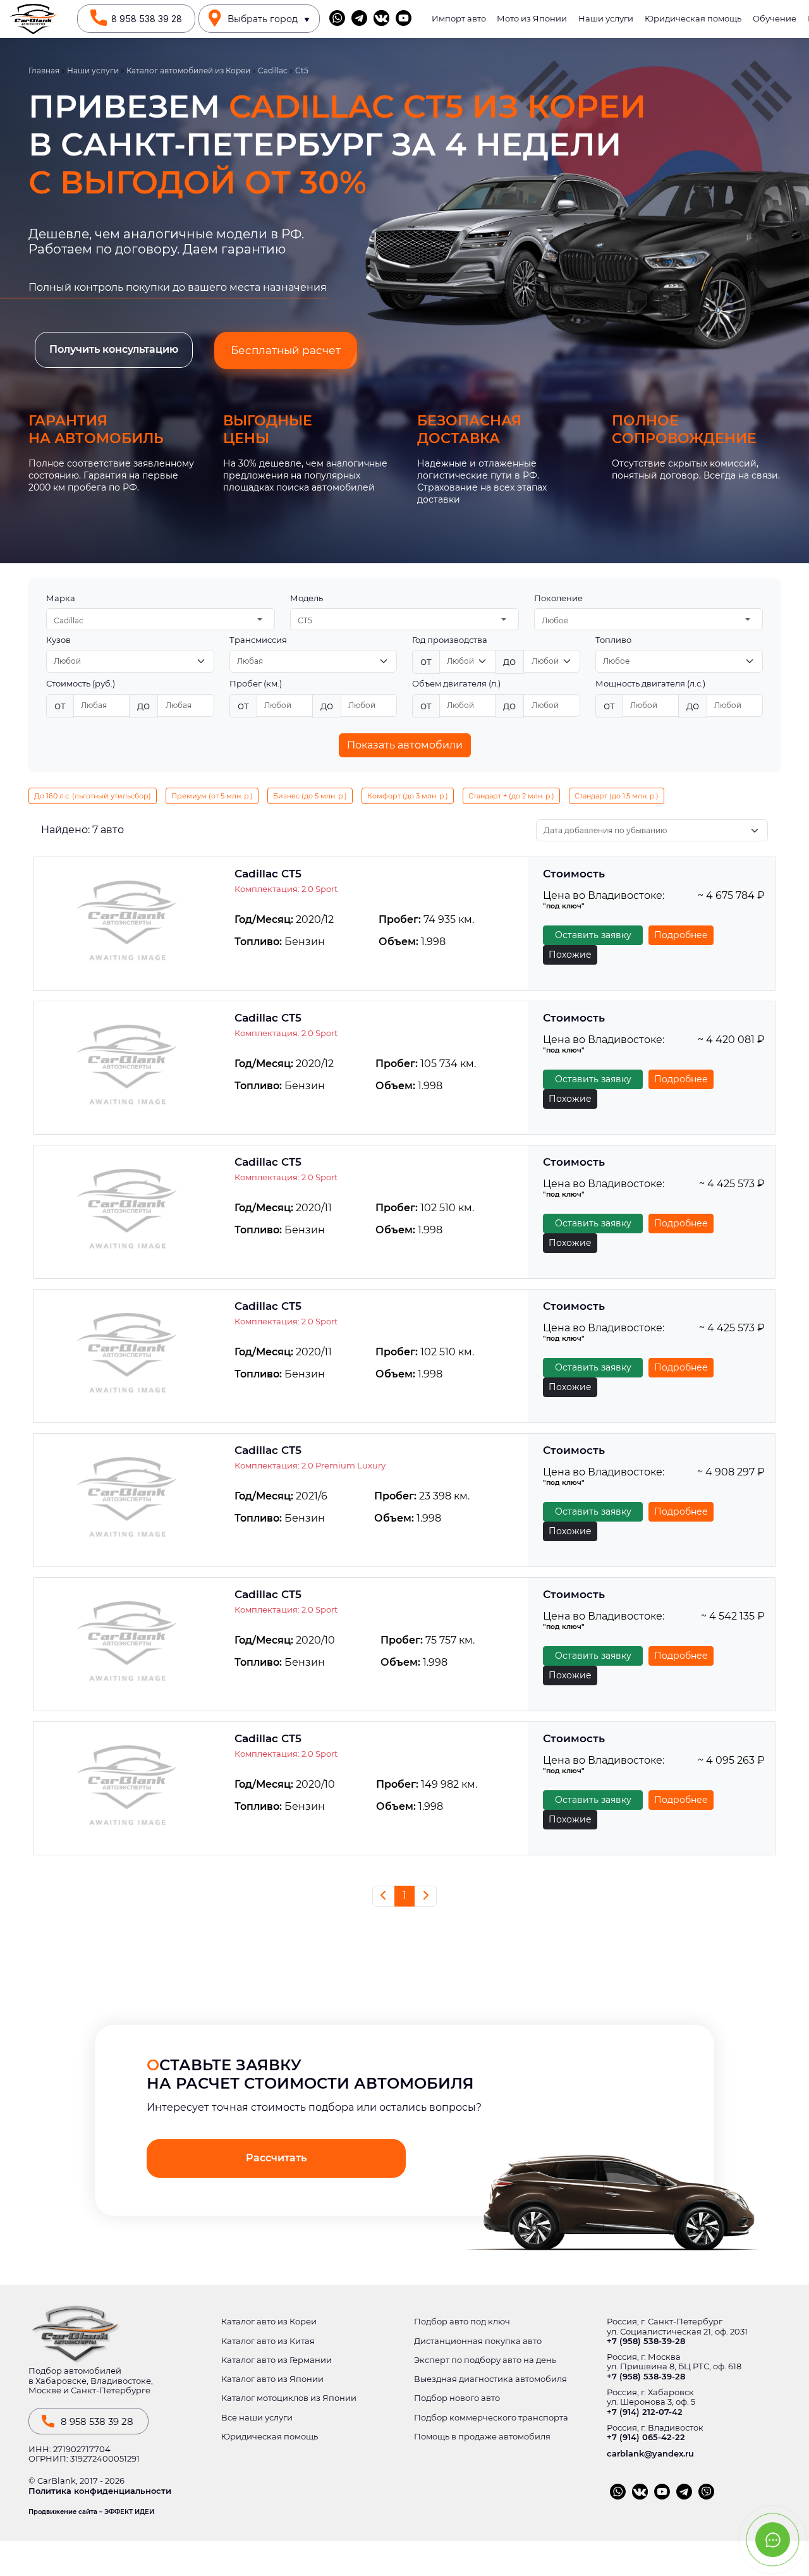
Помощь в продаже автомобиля (482, 2437)
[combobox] (161, 619)
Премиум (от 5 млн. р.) (212, 796)
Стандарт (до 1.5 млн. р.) (617, 796)
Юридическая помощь (693, 19)
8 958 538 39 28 (147, 19)
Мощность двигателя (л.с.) (650, 684)
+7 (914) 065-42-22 (646, 2437)
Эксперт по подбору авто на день (485, 2360)
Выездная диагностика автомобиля (490, 2379)
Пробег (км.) (256, 684)
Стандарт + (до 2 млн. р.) (511, 796)
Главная (44, 71)
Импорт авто (459, 19)
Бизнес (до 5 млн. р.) (310, 796)
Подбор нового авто (457, 2398)
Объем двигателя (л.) (456, 684)
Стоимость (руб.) (81, 684)
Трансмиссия (258, 640)
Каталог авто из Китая (268, 2341)
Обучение (775, 19)
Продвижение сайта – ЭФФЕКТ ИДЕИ (91, 2512)
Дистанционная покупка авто (478, 2341)
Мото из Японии (532, 19)
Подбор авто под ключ (462, 2322)
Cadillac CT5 (268, 874)
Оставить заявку (593, 935)
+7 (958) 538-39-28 (646, 2341)
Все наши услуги (257, 2418)
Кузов (58, 640)
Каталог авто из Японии (272, 2379)
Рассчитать (276, 2158)
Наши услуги (606, 19)
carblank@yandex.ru (650, 2454)
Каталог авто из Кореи (269, 2322)
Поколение (558, 598)
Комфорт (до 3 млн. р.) (408, 796)
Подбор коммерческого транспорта (491, 2418)
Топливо (613, 640)
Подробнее (681, 935)
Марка (61, 598)
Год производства (450, 640)
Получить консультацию (114, 349)
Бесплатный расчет (286, 350)
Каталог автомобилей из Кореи (188, 71)
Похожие (570, 955)
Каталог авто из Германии (277, 2360)
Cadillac (273, 71)
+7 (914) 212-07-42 (645, 2412)
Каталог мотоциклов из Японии (289, 2398)
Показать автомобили (405, 745)
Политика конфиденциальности (100, 2491)
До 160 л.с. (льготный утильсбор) (93, 796)
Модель (307, 598)
